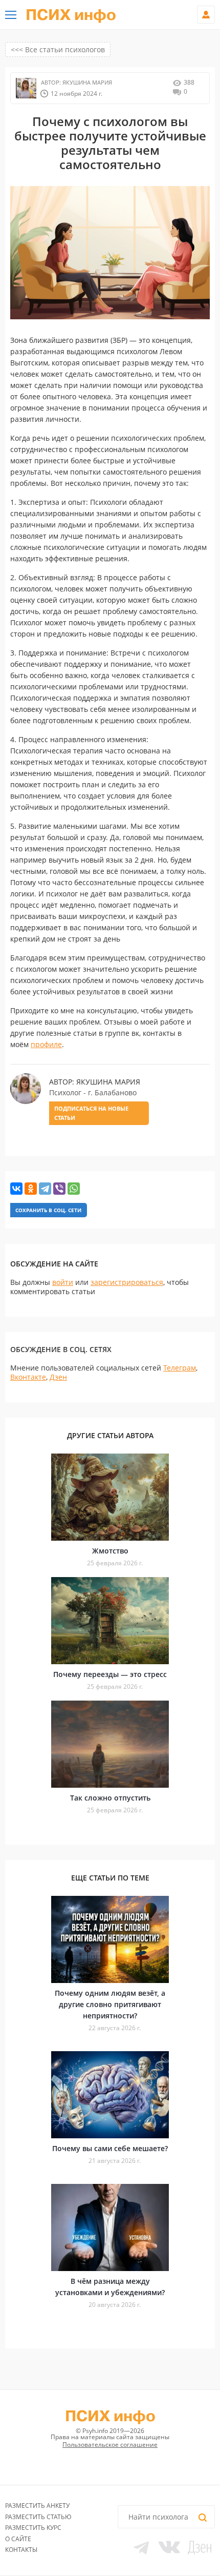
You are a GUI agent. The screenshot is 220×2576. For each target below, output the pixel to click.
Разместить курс (33, 2528)
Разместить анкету (37, 2506)
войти (63, 1282)
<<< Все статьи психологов (58, 49)
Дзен (58, 1377)
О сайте (18, 2539)
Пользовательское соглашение (110, 2445)
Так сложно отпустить (110, 1798)
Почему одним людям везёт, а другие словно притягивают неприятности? (110, 2004)
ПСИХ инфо (71, 15)
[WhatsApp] (74, 1189)
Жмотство (110, 1551)
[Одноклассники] (31, 1189)
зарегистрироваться (127, 1282)
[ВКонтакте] (16, 1189)
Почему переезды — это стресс (110, 1674)
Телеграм (180, 1368)
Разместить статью (38, 2517)
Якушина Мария (86, 82)
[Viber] (59, 1189)
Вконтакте (28, 1377)
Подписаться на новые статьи (91, 1113)
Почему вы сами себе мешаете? (110, 2148)
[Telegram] (45, 1189)
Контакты (21, 2550)
